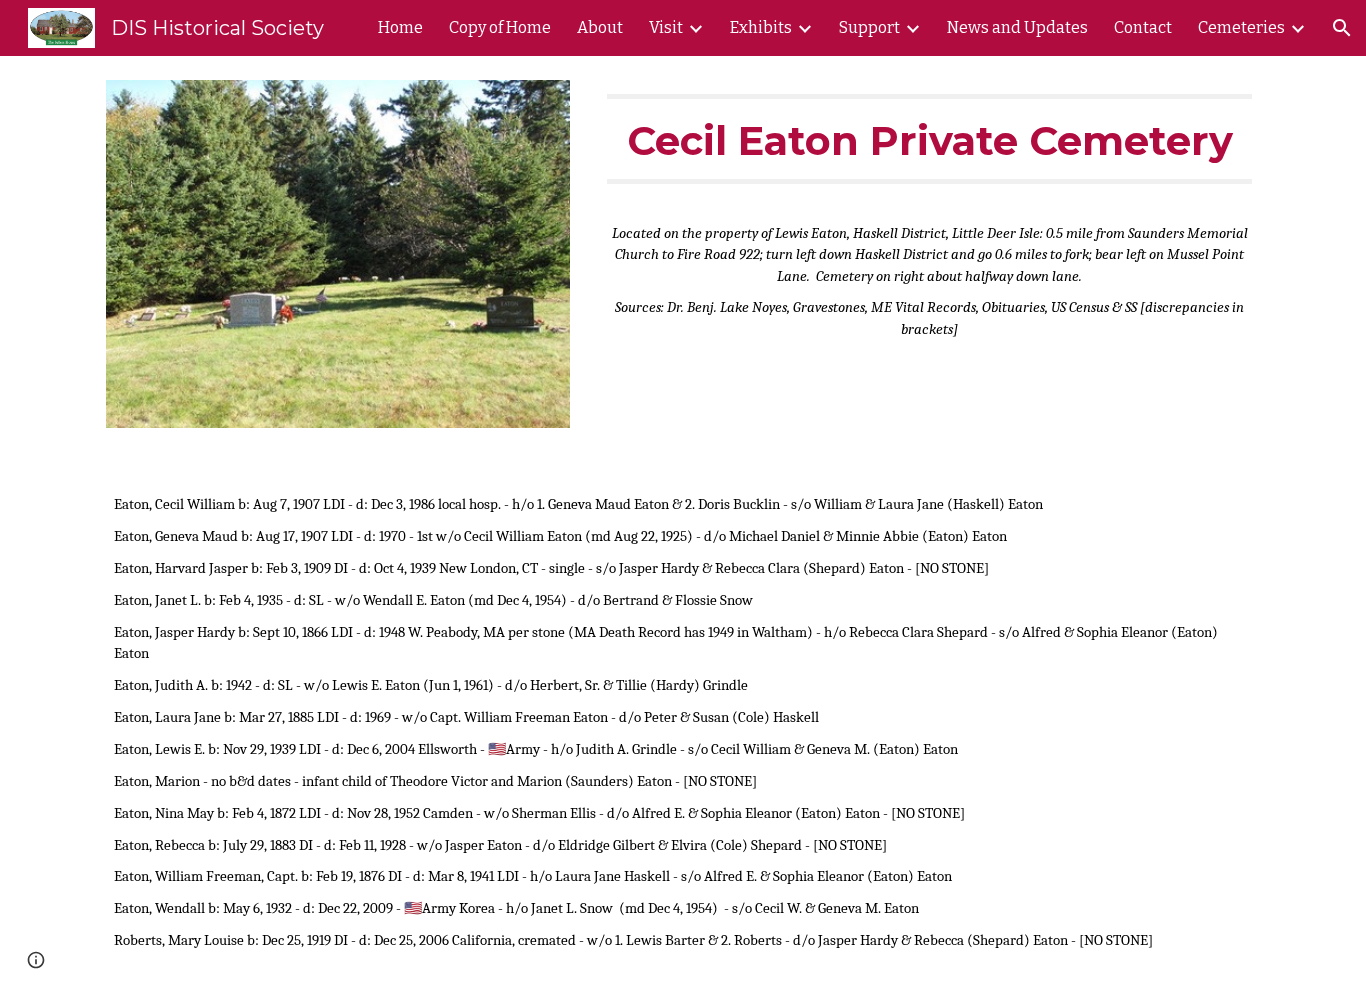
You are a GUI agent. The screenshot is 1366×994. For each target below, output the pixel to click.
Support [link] (869, 27)
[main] (929, 139)
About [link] (600, 27)
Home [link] (400, 27)
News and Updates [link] (1017, 27)
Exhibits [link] (761, 27)
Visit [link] (666, 27)
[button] (1342, 28)
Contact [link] (1143, 27)
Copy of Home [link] (500, 27)
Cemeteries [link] (1241, 27)
